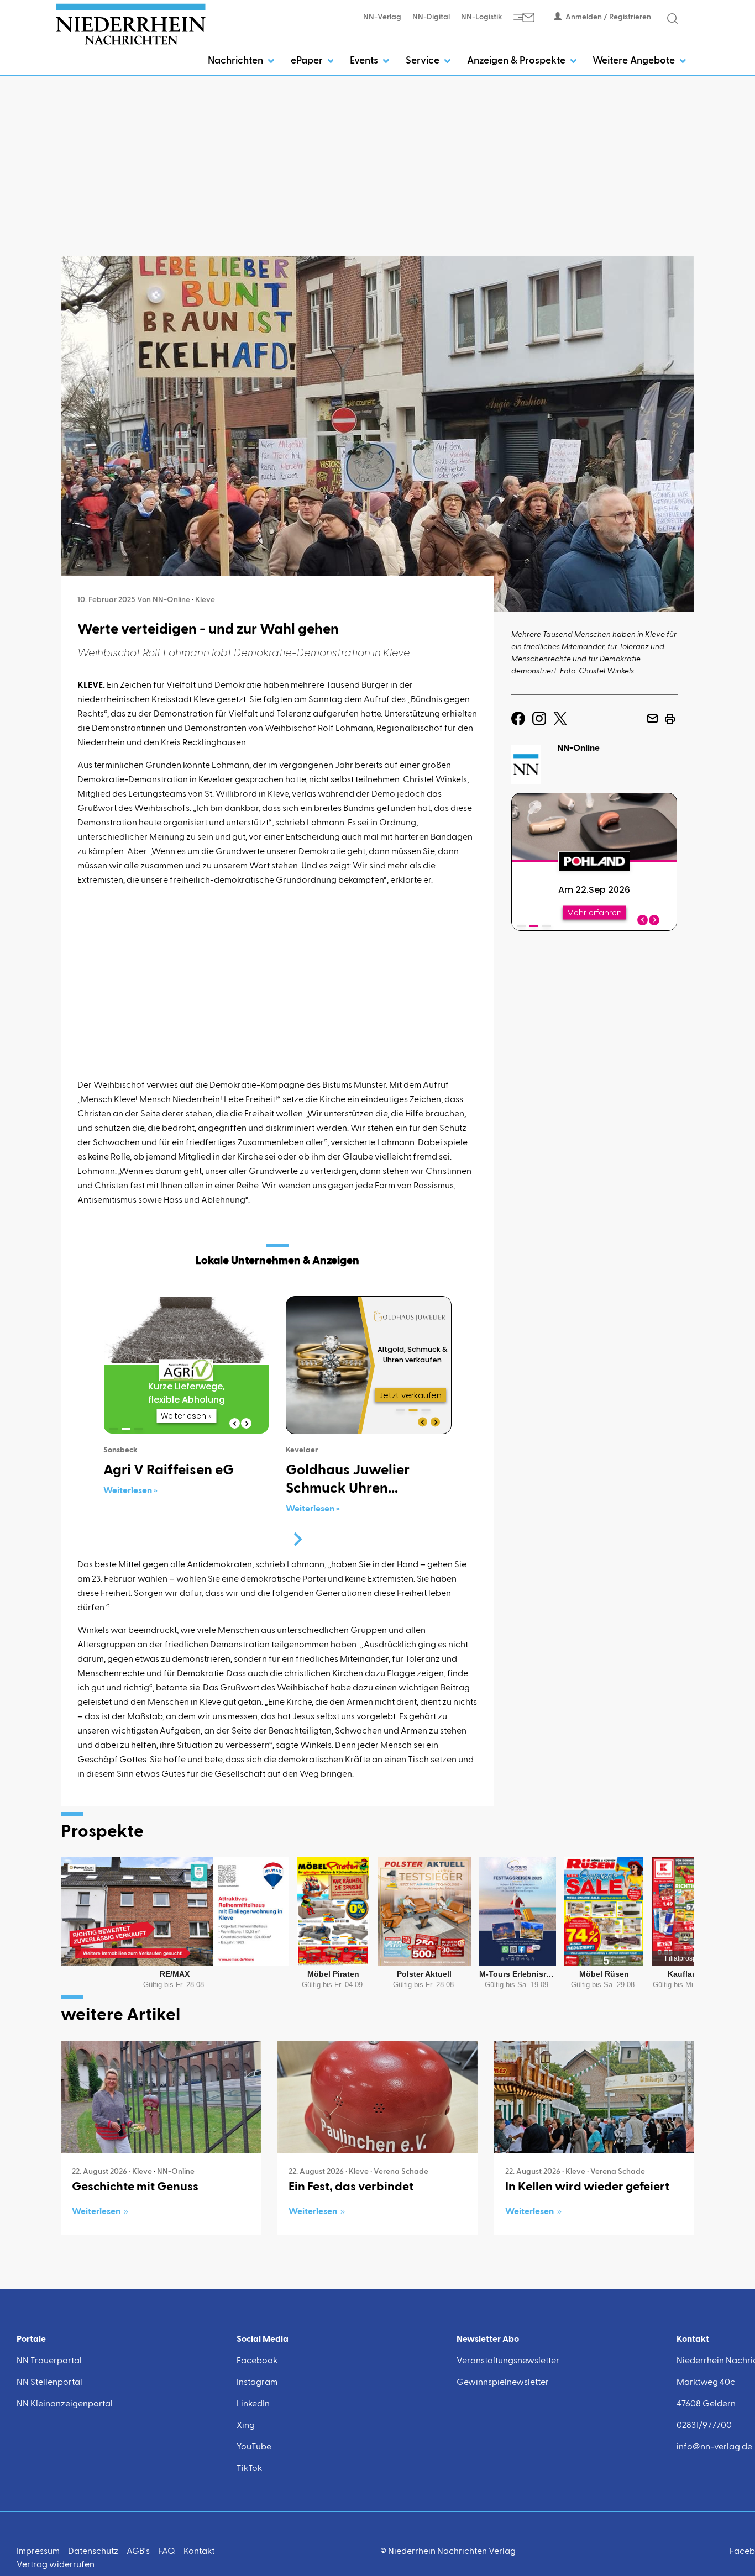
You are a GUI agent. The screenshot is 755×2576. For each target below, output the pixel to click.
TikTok (249, 2469)
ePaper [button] (308, 61)
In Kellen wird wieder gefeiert (587, 2187)
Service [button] (424, 61)
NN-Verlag (382, 17)
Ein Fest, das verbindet (351, 2187)
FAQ (167, 2552)
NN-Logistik (482, 17)
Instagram (257, 2383)
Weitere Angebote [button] (635, 61)
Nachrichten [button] (237, 61)
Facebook (257, 2361)
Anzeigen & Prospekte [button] (517, 61)
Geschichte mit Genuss (135, 2187)
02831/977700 (704, 2426)
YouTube (254, 2447)
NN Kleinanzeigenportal (65, 2404)
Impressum (38, 2552)
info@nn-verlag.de (714, 2447)
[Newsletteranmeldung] (524, 17)
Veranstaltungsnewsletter (508, 2361)
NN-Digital (431, 17)
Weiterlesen (96, 2212)
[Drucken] (670, 719)
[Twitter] (560, 719)
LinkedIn (253, 2404)
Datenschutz (93, 2552)
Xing (246, 2426)
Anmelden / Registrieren (608, 17)
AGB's (138, 2552)
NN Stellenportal (49, 2383)
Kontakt (199, 2552)
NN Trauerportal (49, 2361)
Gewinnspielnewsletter (503, 2383)
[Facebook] (518, 719)
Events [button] (365, 61)
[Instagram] (539, 719)
